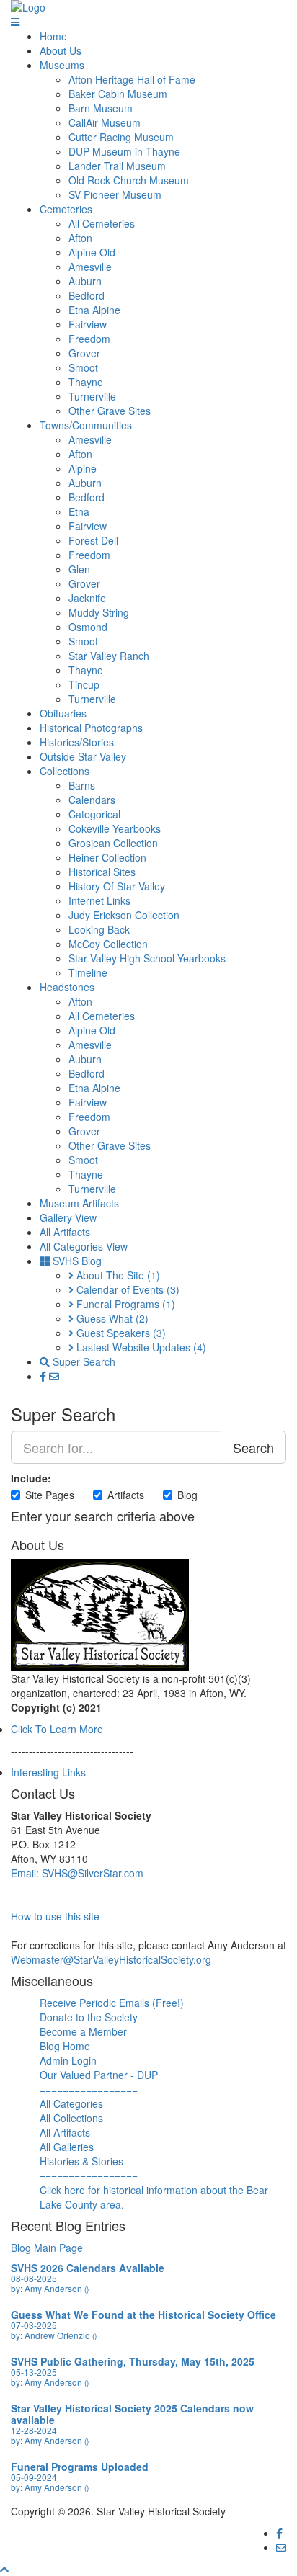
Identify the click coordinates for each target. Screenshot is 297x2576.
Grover (84, 353)
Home (53, 36)
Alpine (83, 468)
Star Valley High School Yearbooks (147, 958)
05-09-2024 (34, 2477)
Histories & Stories (81, 2161)
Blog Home (65, 2046)
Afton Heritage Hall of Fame (132, 79)
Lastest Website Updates (140, 1347)
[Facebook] (44, 1376)
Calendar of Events (127, 1289)
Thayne (86, 382)
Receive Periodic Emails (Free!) (112, 2003)
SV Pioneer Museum (115, 194)
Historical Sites (102, 872)
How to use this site (55, 1916)
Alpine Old (92, 252)
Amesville (90, 267)
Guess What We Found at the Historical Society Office (143, 2315)
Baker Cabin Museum (118, 94)
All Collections (71, 2118)
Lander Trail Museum (117, 166)
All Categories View (84, 1246)
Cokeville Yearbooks (115, 828)
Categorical (94, 814)
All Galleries (67, 2147)
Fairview (88, 324)
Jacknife (87, 598)
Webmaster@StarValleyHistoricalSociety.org (111, 1959)
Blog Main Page (47, 2248)
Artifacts (126, 1495)
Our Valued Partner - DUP (99, 2075)
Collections (65, 771)
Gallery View (68, 1217)
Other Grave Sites (110, 411)
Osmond (88, 627)
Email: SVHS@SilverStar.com (77, 1873)
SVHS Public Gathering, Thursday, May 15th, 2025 (133, 2361)
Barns (82, 785)
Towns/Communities (86, 425)
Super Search (83, 1361)
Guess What (111, 1318)
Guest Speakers (120, 1333)
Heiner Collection (107, 857)
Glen (79, 569)
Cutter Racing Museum (121, 137)
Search (253, 1447)
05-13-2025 (34, 2372)
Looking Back (99, 929)
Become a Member (83, 2031)
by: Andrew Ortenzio (54, 2335)
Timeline (88, 972)
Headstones (67, 987)
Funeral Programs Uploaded (80, 2467)
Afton (80, 238)
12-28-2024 (34, 2430)
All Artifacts (65, 1232)
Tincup (84, 684)
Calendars (92, 800)
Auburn (85, 281)
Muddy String (99, 612)
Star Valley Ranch (109, 656)
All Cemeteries (102, 223)
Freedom (89, 339)
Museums (62, 65)
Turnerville (92, 396)
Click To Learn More (57, 1729)
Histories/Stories (77, 742)
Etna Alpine (94, 310)
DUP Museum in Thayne (124, 151)
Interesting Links (48, 1772)
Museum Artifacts (79, 1203)
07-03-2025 (34, 2325)
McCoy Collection (108, 944)
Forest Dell (93, 540)
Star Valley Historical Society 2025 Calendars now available (132, 2414)
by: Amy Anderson (50, 2288)
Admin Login (68, 2060)
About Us (61, 50)
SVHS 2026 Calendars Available (88, 2268)
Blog (187, 1495)
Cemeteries (66, 209)
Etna (79, 511)
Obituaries (63, 713)
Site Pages (50, 1495)
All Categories (71, 2103)
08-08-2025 (34, 2278)
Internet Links (99, 900)
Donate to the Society (89, 2017)
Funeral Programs (124, 1304)
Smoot (83, 367)
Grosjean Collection (113, 843)
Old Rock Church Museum (129, 180)
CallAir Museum (105, 122)
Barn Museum (101, 108)
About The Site (117, 1275)
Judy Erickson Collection (124, 915)
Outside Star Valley (83, 756)
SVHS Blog (76, 1261)
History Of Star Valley (117, 886)
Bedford (87, 295)
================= (89, 2089)
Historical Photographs (91, 728)
